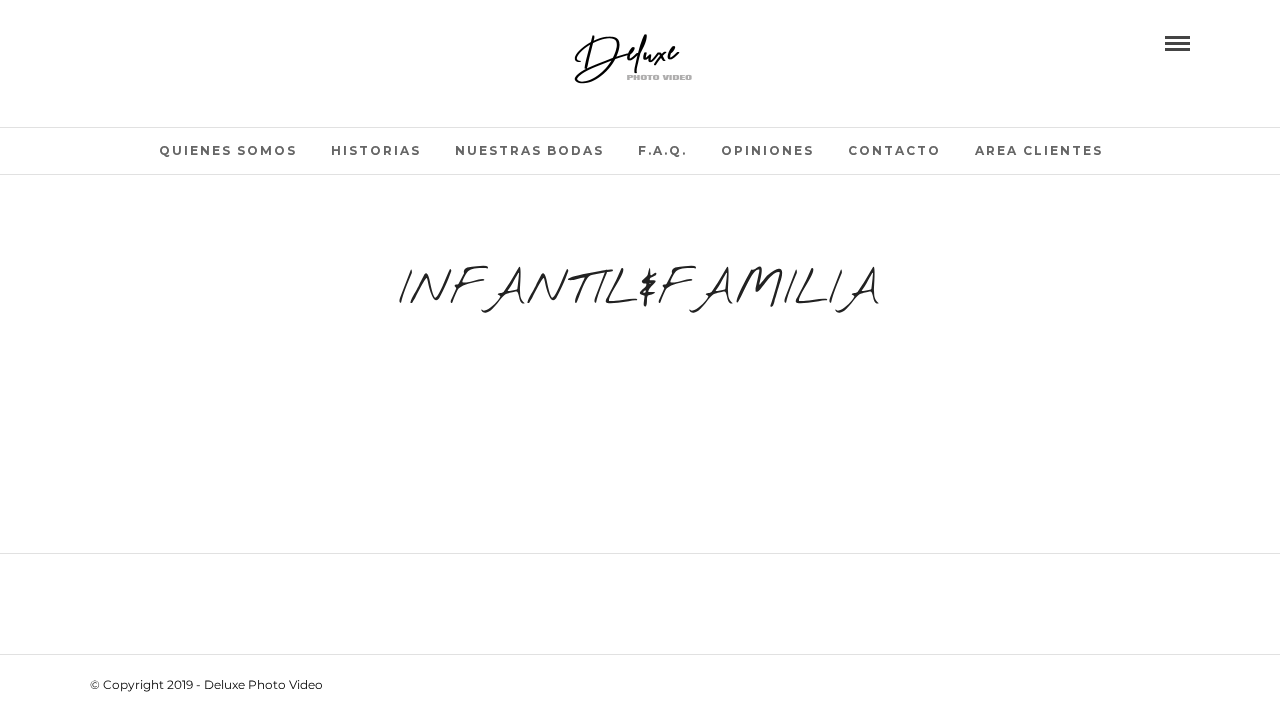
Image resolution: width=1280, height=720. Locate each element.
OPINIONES (767, 150)
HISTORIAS (376, 150)
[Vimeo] (153, 42)
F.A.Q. (662, 150)
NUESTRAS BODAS (529, 150)
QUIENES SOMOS (228, 150)
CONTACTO (894, 150)
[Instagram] (181, 42)
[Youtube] (125, 42)
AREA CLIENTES (1039, 150)
